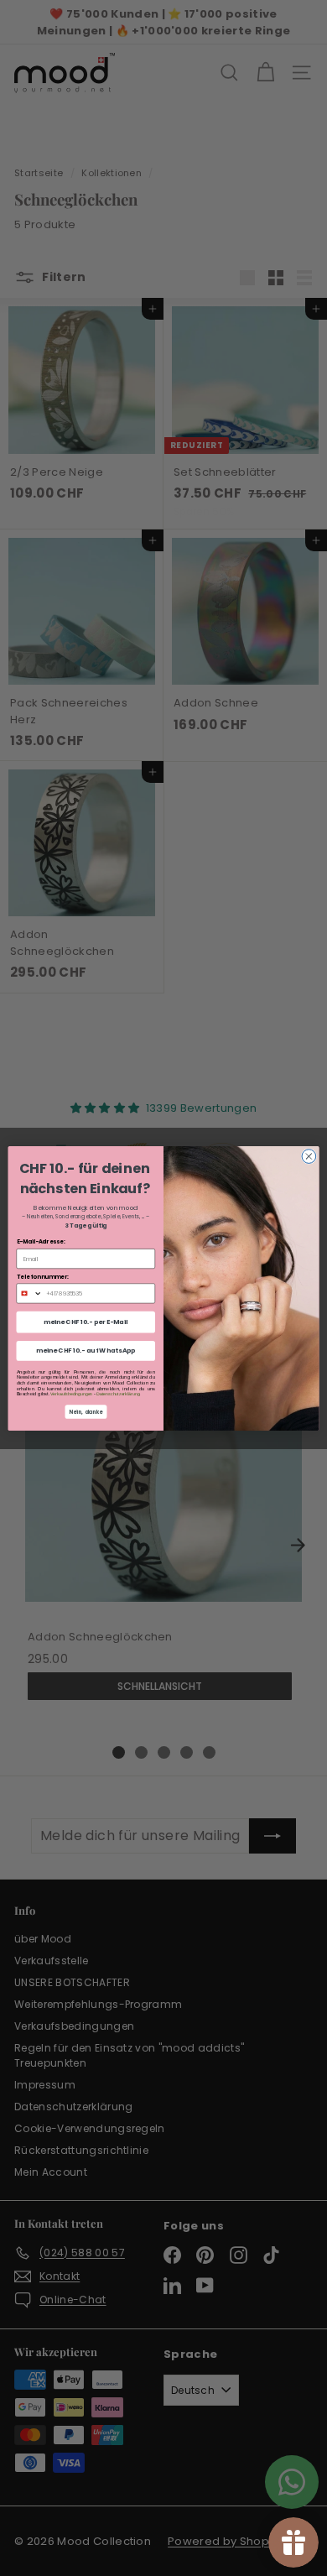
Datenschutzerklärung (118, 1394)
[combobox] (29, 1293)
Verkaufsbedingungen (71, 1394)
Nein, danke (86, 1411)
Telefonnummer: (43, 1276)
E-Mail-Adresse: (41, 1242)
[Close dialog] (309, 1156)
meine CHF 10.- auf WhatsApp (86, 1351)
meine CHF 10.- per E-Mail (86, 1321)
